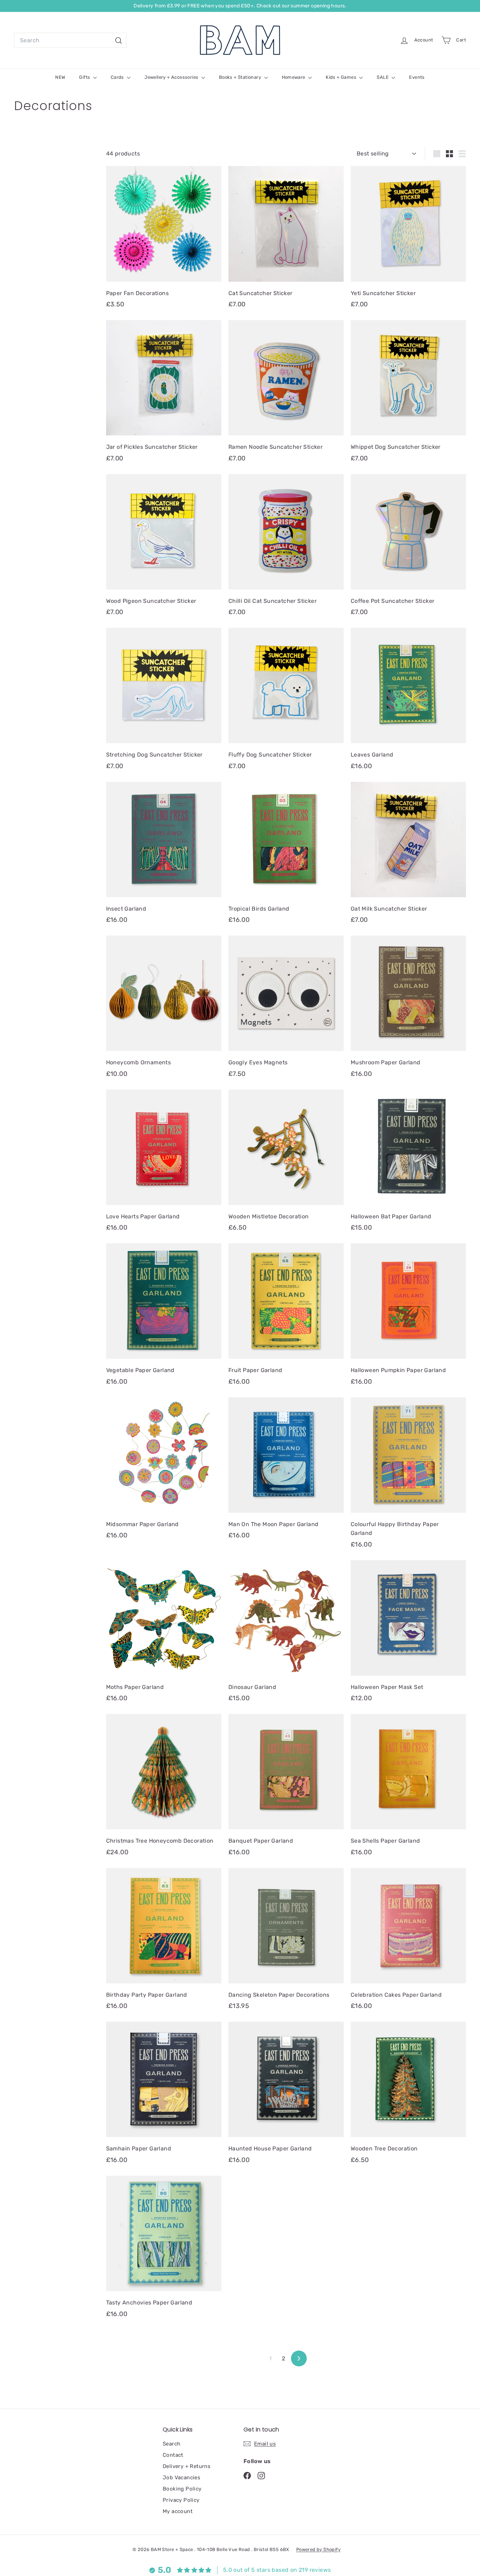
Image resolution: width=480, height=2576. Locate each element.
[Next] (299, 2358)
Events (417, 77)
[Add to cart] (218, 186)
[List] (462, 154)
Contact (173, 2455)
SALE (383, 77)
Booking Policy (182, 2489)
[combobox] (70, 40)
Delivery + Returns (187, 2466)
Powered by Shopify (318, 2549)
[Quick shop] (218, 171)
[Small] (449, 154)
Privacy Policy (181, 2500)
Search (171, 2444)
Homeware (294, 77)
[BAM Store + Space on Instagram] (261, 2475)
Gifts (85, 77)
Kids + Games (342, 77)
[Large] (437, 154)
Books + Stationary (241, 77)
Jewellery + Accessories (172, 77)
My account (178, 2511)
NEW (60, 77)
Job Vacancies (181, 2478)
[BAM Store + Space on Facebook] (247, 2475)
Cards (118, 77)
